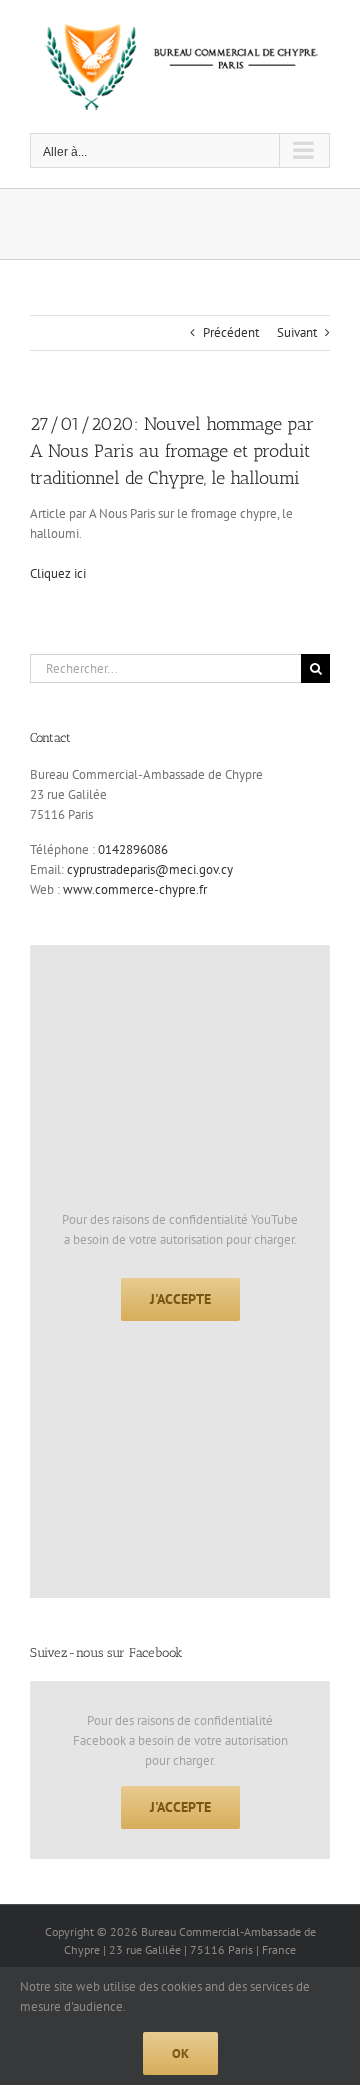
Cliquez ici (58, 573)
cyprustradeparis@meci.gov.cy (150, 869)
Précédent (231, 332)
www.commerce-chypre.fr (135, 889)
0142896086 (133, 849)
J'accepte (180, 1299)
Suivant (297, 332)
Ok (180, 2053)
